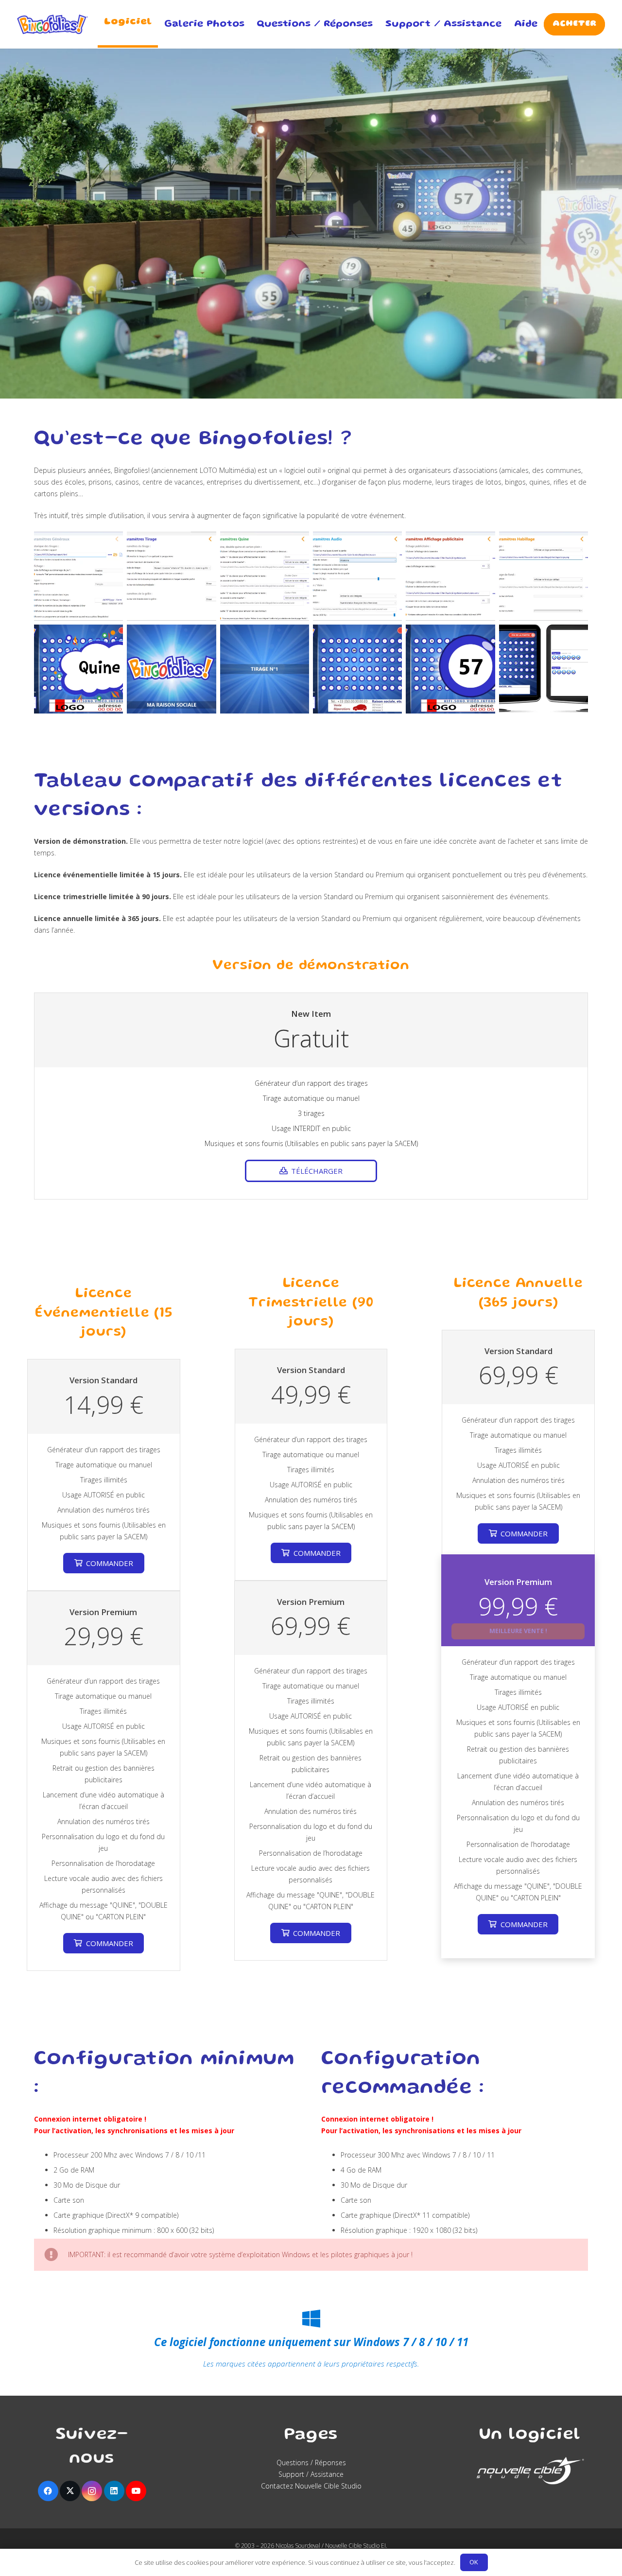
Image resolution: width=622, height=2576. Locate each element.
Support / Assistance (311, 2474)
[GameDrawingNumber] (265, 669)
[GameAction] (450, 669)
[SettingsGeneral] (78, 576)
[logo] (52, 24)
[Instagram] (92, 2491)
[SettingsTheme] (544, 576)
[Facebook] (48, 2491)
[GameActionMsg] (78, 669)
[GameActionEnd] (357, 669)
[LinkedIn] (114, 2491)
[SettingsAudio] (357, 576)
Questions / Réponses (311, 2463)
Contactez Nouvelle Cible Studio (311, 2486)
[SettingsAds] (450, 576)
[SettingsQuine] (265, 576)
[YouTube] (136, 2491)
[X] (70, 2491)
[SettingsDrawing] (171, 576)
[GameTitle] (171, 669)
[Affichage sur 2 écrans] (544, 669)
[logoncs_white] (530, 2471)
